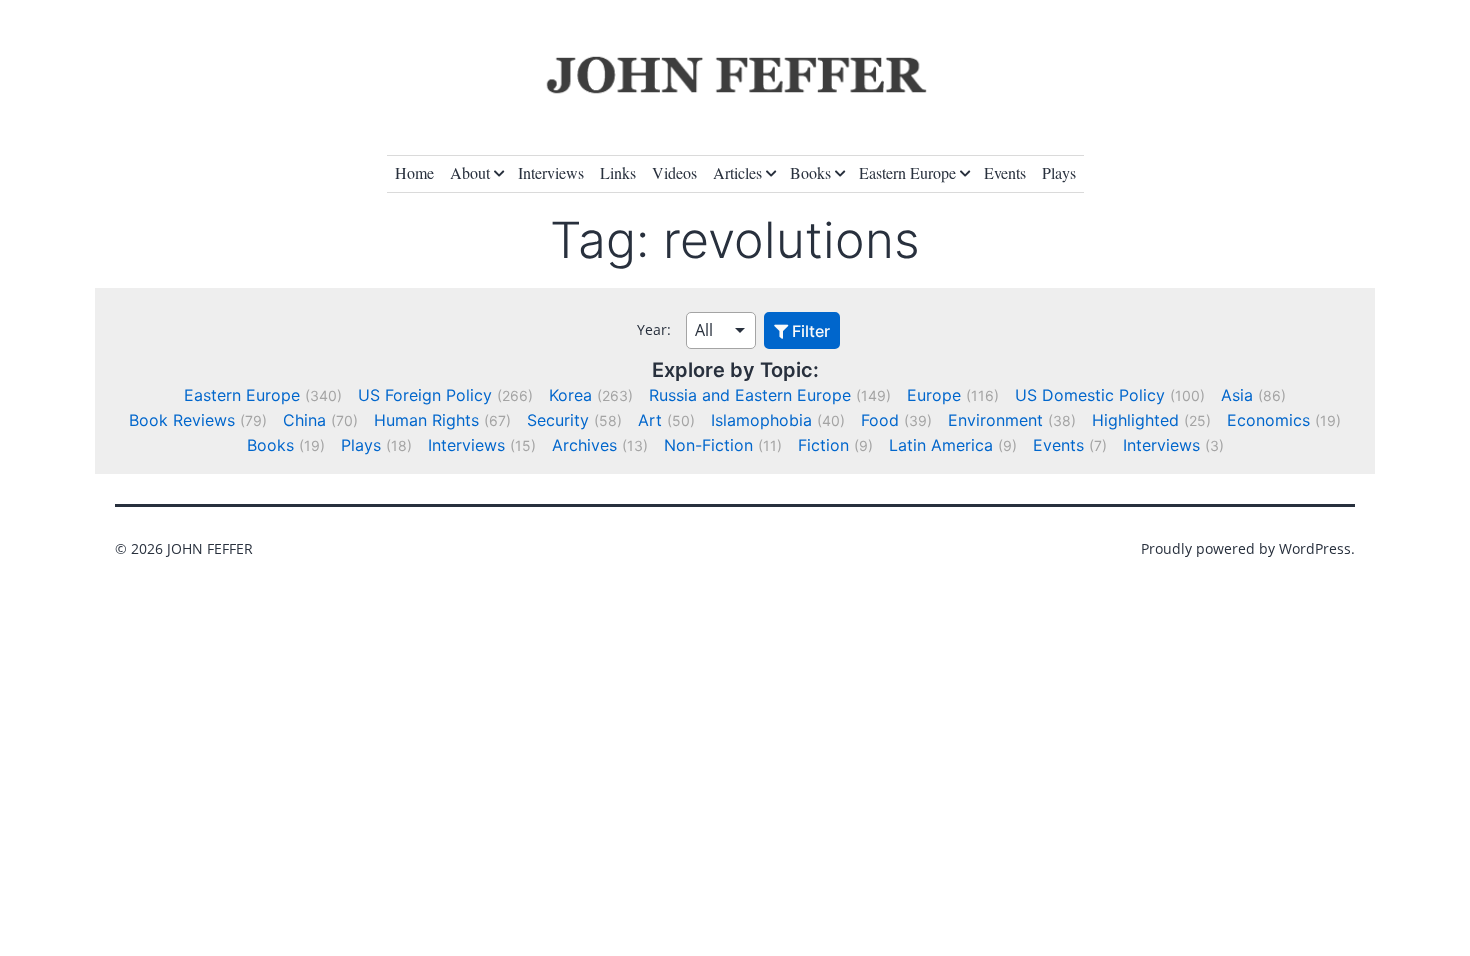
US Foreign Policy (425, 395)
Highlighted (1135, 420)
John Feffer (210, 548)
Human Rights (426, 420)
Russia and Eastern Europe (750, 395)
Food (880, 420)
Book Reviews (182, 420)
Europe (934, 395)
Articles (737, 172)
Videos (674, 172)
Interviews (551, 172)
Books (810, 172)
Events (1005, 172)
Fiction (823, 445)
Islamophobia (761, 420)
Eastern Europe (907, 172)
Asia (1237, 395)
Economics (1268, 420)
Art (650, 420)
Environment (995, 420)
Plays (1059, 172)
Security (558, 420)
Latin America (941, 445)
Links (618, 172)
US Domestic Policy (1090, 395)
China (304, 420)
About (470, 172)
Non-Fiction (708, 445)
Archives (584, 445)
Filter (809, 331)
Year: (654, 329)
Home (414, 172)
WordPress (1315, 548)
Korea (570, 395)
